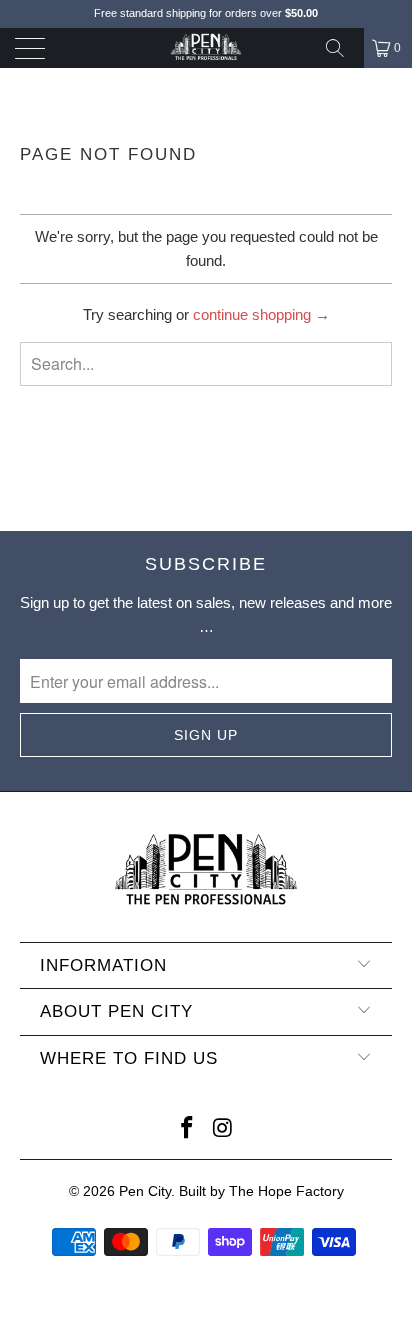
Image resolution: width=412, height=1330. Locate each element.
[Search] (342, 48)
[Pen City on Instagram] (223, 1129)
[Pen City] (206, 48)
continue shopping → (261, 314)
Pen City (145, 1191)
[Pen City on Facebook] (187, 1129)
